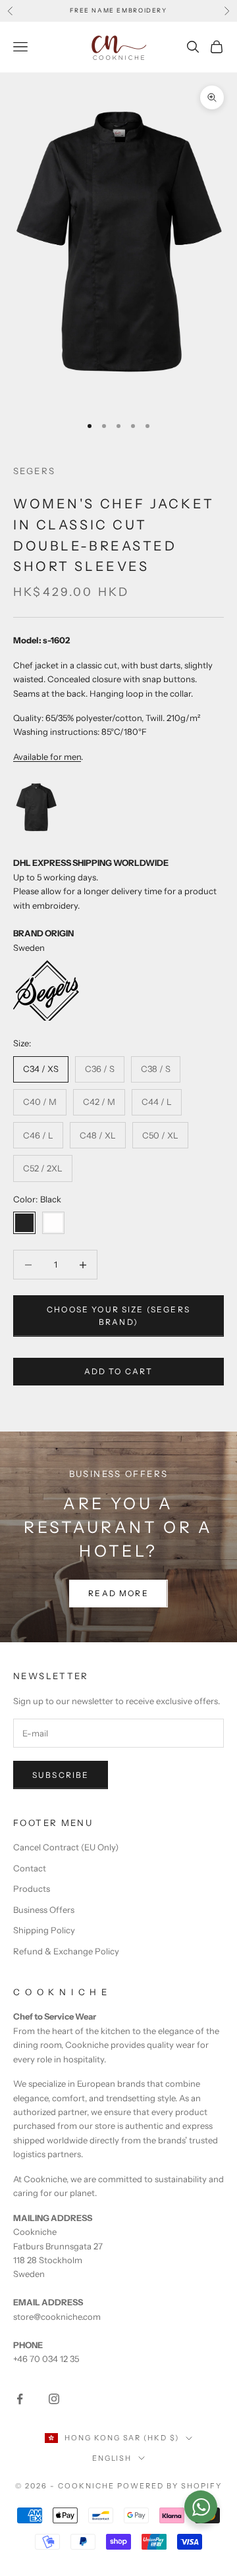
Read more (118, 1593)
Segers (34, 471)
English (112, 2458)
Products (32, 1889)
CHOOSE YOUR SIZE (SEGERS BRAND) (118, 1316)
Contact (30, 1868)
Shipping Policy (44, 1930)
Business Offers (44, 1910)
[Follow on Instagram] (54, 2399)
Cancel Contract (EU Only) (66, 1847)
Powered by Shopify (170, 2486)
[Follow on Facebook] (20, 2399)
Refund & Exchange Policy (66, 1951)
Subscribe (61, 1775)
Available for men (47, 757)
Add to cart (119, 1371)
